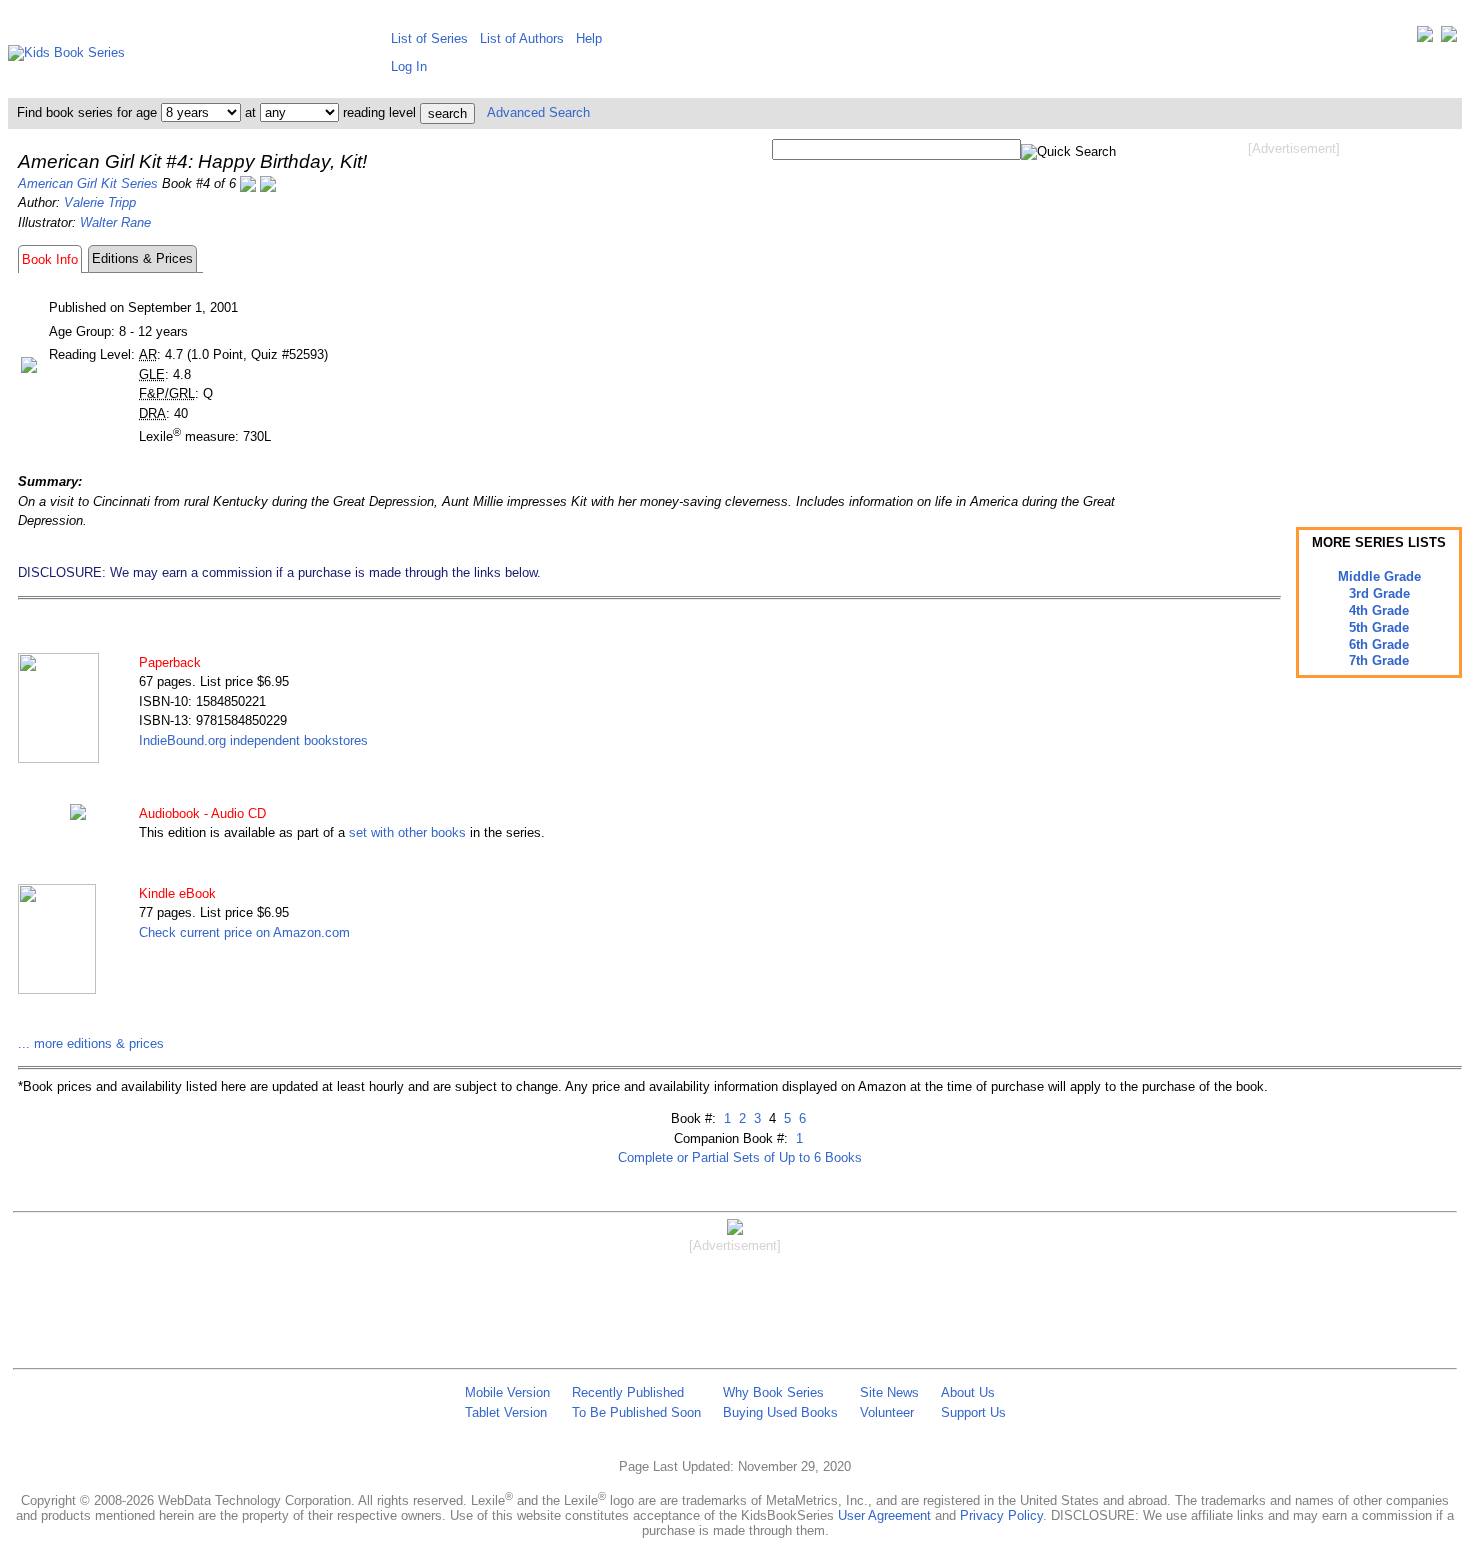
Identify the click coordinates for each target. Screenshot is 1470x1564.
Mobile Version (507, 1392)
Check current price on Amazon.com (244, 932)
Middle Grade (1379, 576)
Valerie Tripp (100, 202)
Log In (409, 66)
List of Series (429, 38)
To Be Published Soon (636, 1412)
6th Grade (1379, 644)
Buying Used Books (780, 1412)
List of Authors (522, 38)
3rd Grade (1379, 593)
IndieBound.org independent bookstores (253, 740)
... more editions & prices (91, 1043)
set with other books (407, 832)
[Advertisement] (1294, 318)
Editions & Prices (142, 258)
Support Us (973, 1412)
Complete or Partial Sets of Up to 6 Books (740, 1157)
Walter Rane (115, 222)
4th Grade (1379, 610)
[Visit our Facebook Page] (1449, 38)
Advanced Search (538, 112)
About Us (968, 1392)
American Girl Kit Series (88, 183)
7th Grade (1379, 660)
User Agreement (884, 1515)
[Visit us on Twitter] (1425, 38)
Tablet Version (506, 1412)
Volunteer (887, 1412)
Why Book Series (773, 1392)
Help (589, 38)
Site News (889, 1392)
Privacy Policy (1001, 1515)
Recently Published (628, 1392)
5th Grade (1379, 627)
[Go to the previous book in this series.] (248, 183)
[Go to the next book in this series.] (268, 183)
